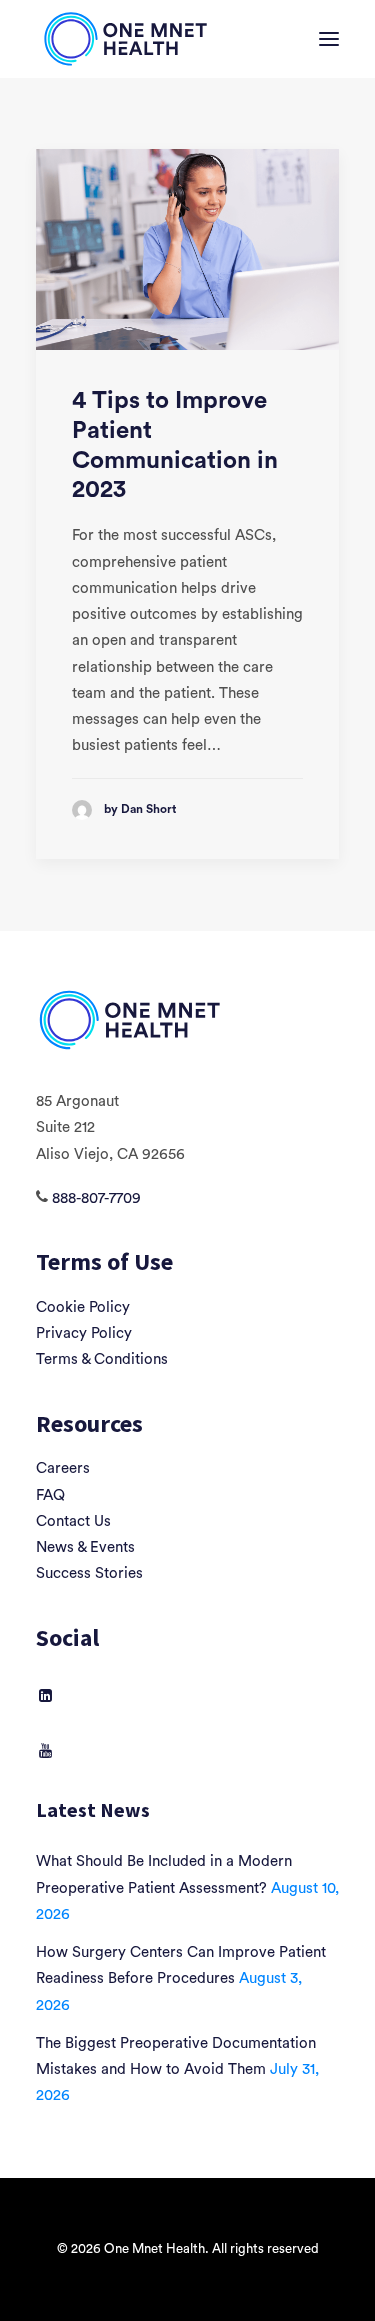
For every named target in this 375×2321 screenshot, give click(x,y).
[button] (329, 39)
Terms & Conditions (102, 1359)
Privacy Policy (84, 1333)
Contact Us (73, 1521)
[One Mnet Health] (124, 39)
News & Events (85, 1547)
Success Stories (89, 1573)
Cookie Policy (83, 1307)
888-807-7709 (96, 1198)
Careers (63, 1468)
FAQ (50, 1495)
